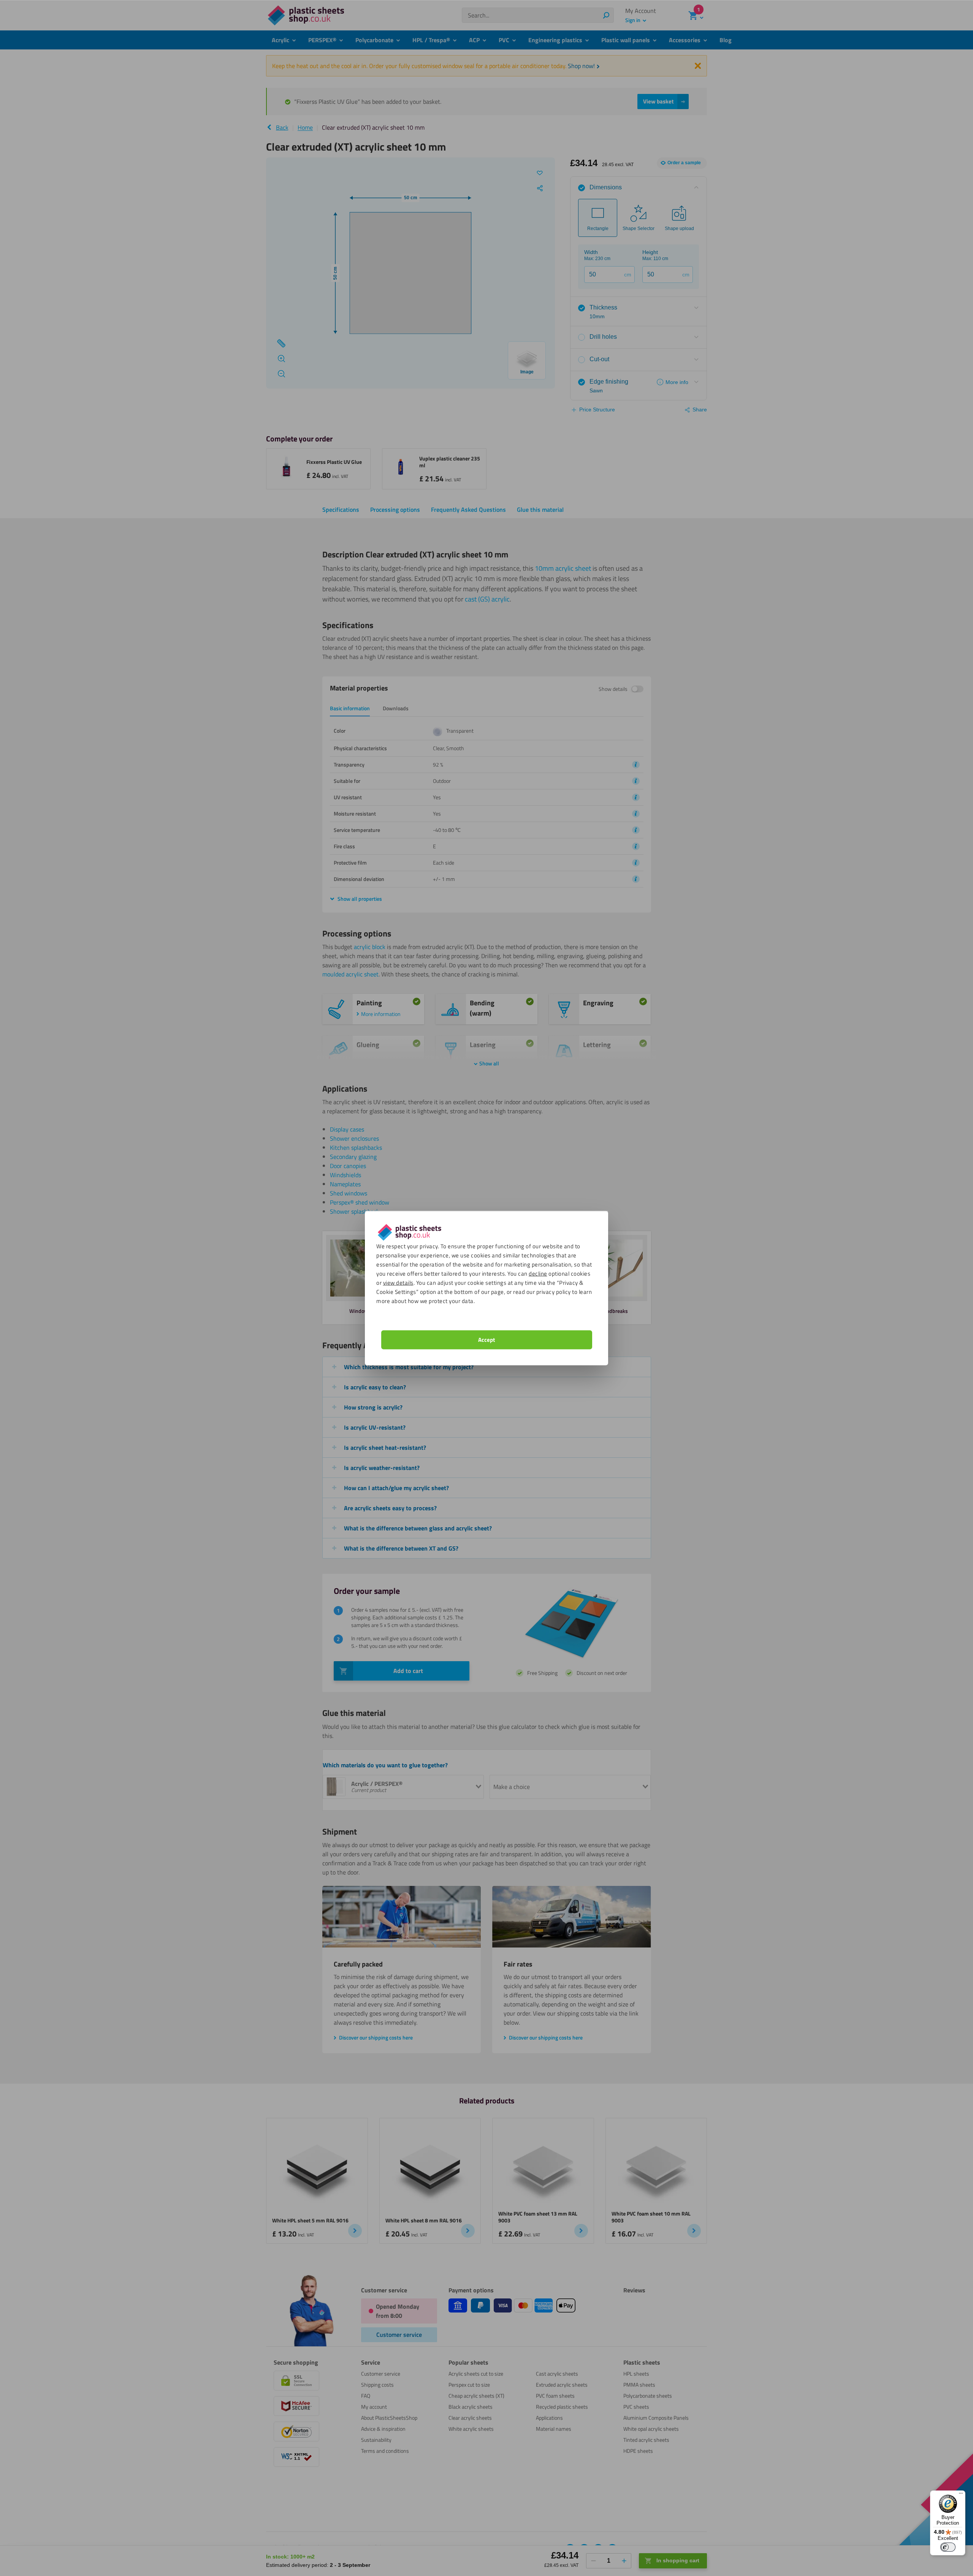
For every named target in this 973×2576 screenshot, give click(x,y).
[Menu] (961, 2495)
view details (398, 1282)
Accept (486, 1339)
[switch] (948, 2547)
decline (538, 1273)
